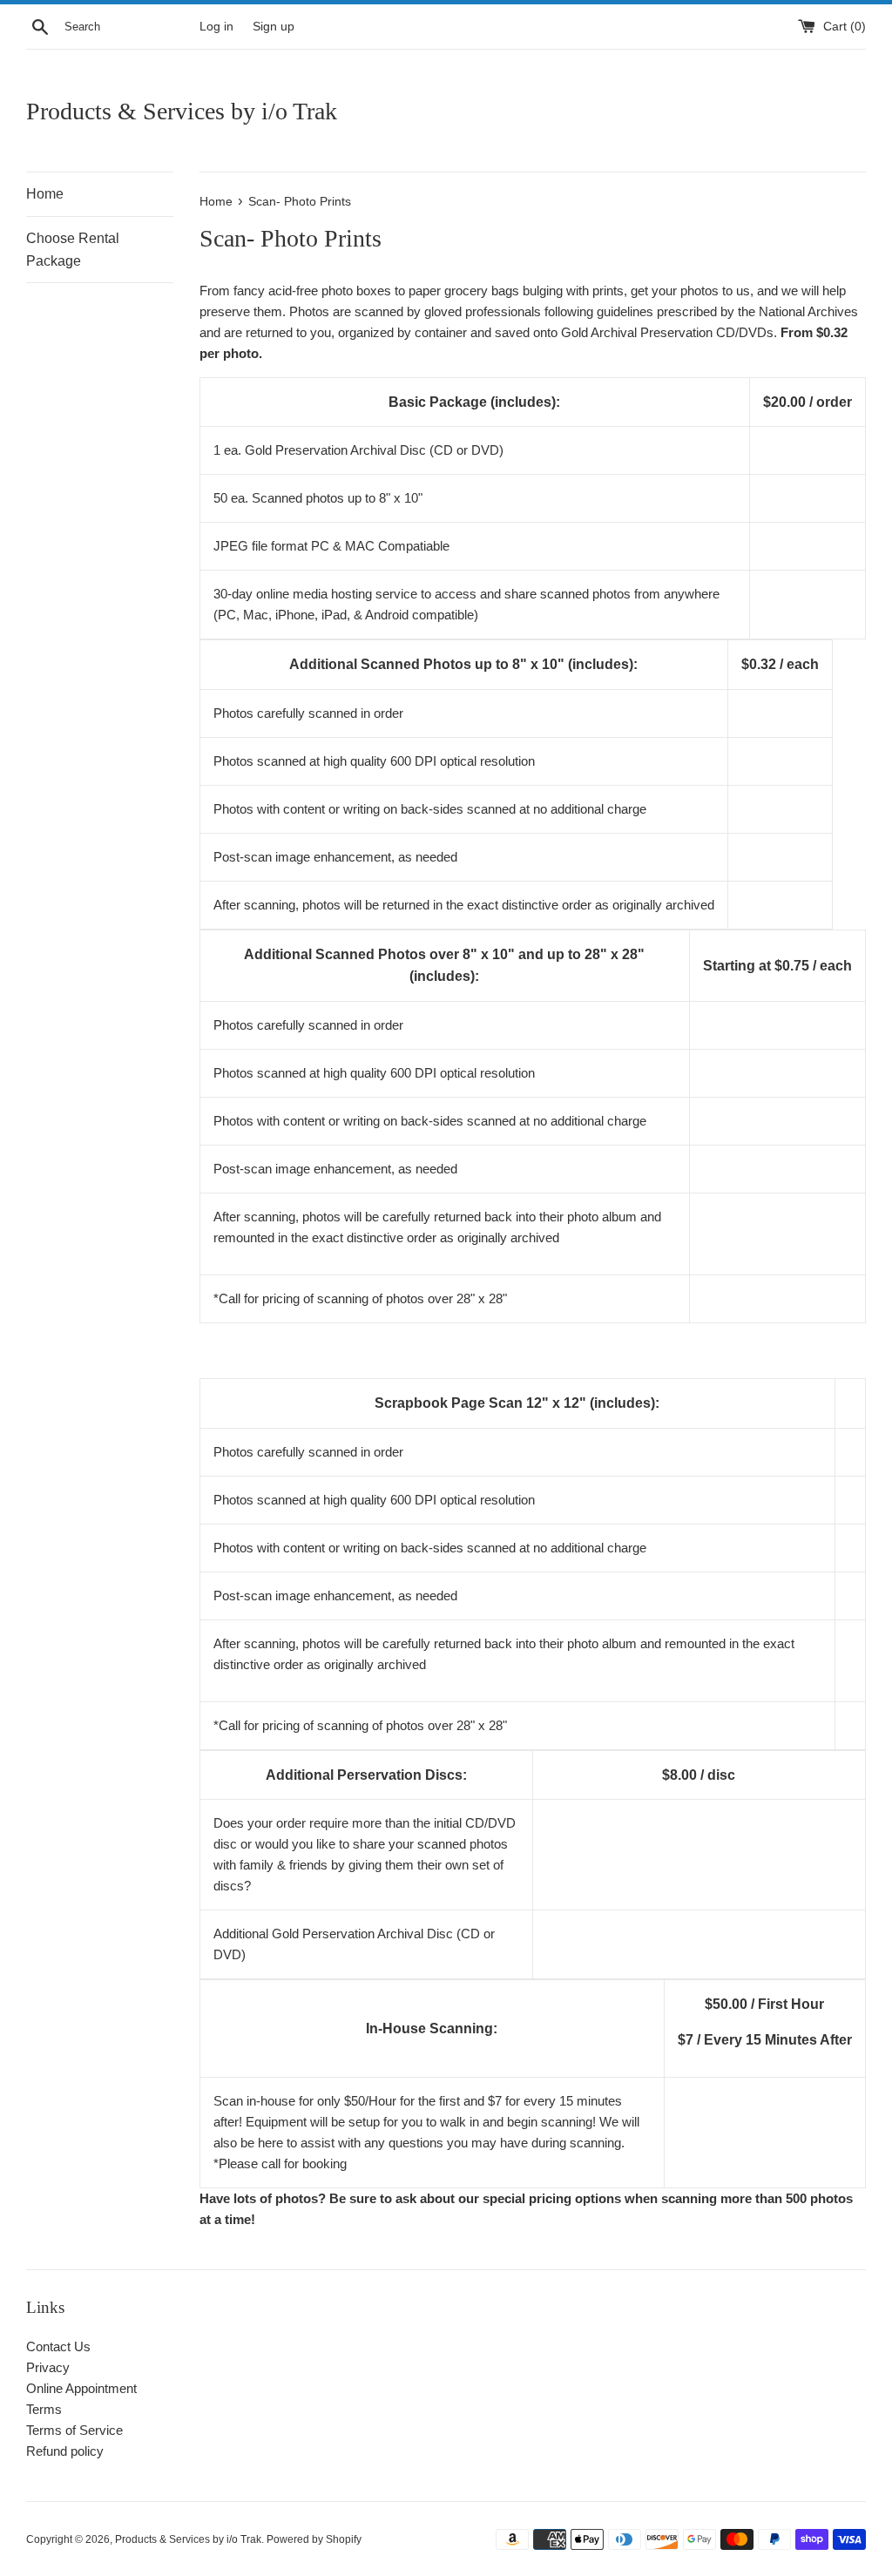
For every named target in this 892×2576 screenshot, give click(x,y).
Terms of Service (74, 2430)
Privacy (48, 2367)
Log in (216, 27)
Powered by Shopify (314, 2539)
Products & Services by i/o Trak (182, 111)
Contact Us (58, 2346)
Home (45, 194)
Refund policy (65, 2451)
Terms (44, 2409)
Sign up (274, 27)
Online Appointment (81, 2388)
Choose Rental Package (73, 250)
